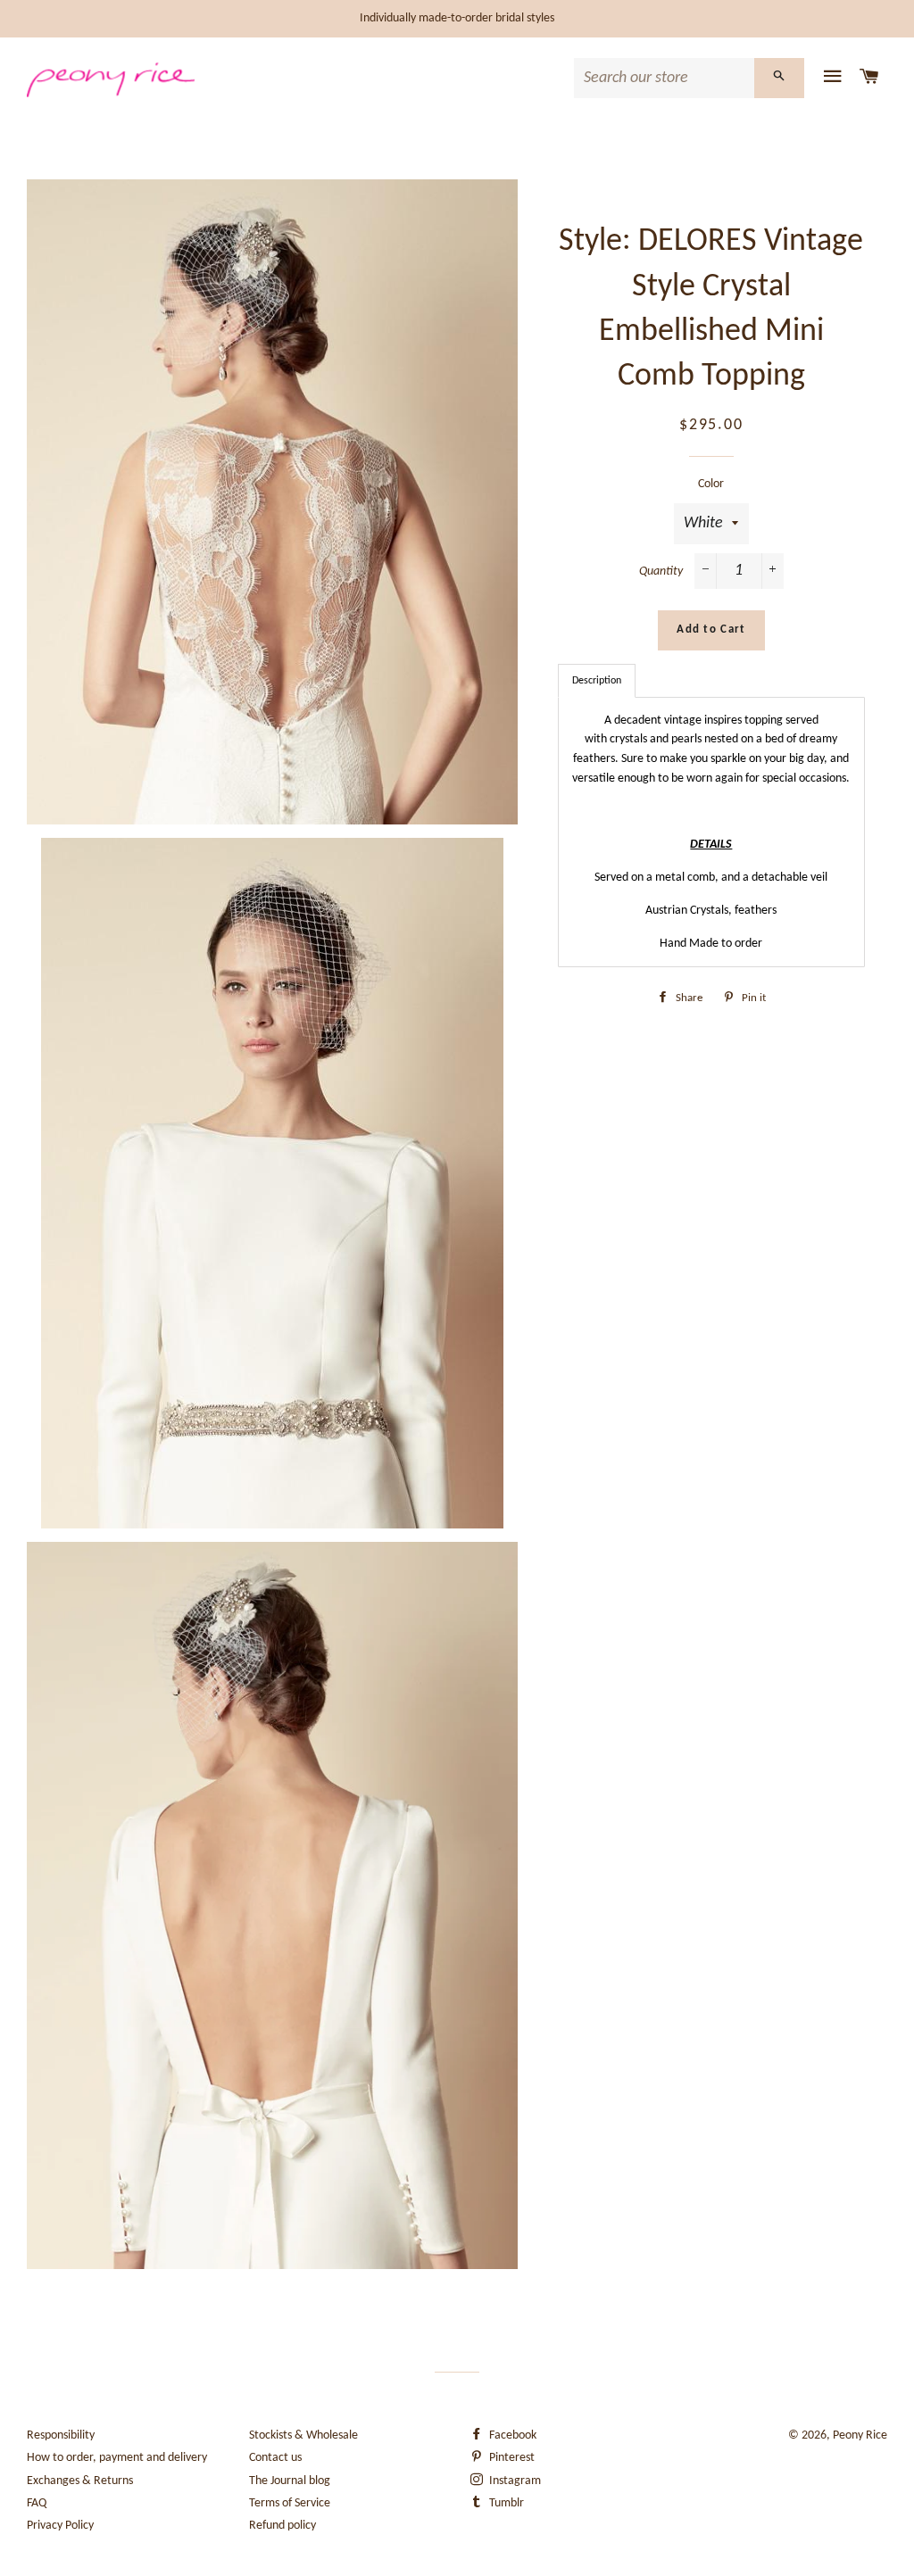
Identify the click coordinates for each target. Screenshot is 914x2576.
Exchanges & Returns (80, 2481)
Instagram (514, 2481)
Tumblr (505, 2503)
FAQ (37, 2503)
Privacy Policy (60, 2526)
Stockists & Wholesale (303, 2435)
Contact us (275, 2458)
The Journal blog (290, 2481)
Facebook (511, 2435)
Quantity (661, 572)
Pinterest (511, 2458)
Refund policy (283, 2526)
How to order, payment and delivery (117, 2458)
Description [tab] (597, 681)
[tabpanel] (711, 832)
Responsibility (61, 2435)
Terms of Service (290, 2503)
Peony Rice (860, 2435)
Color (711, 484)
